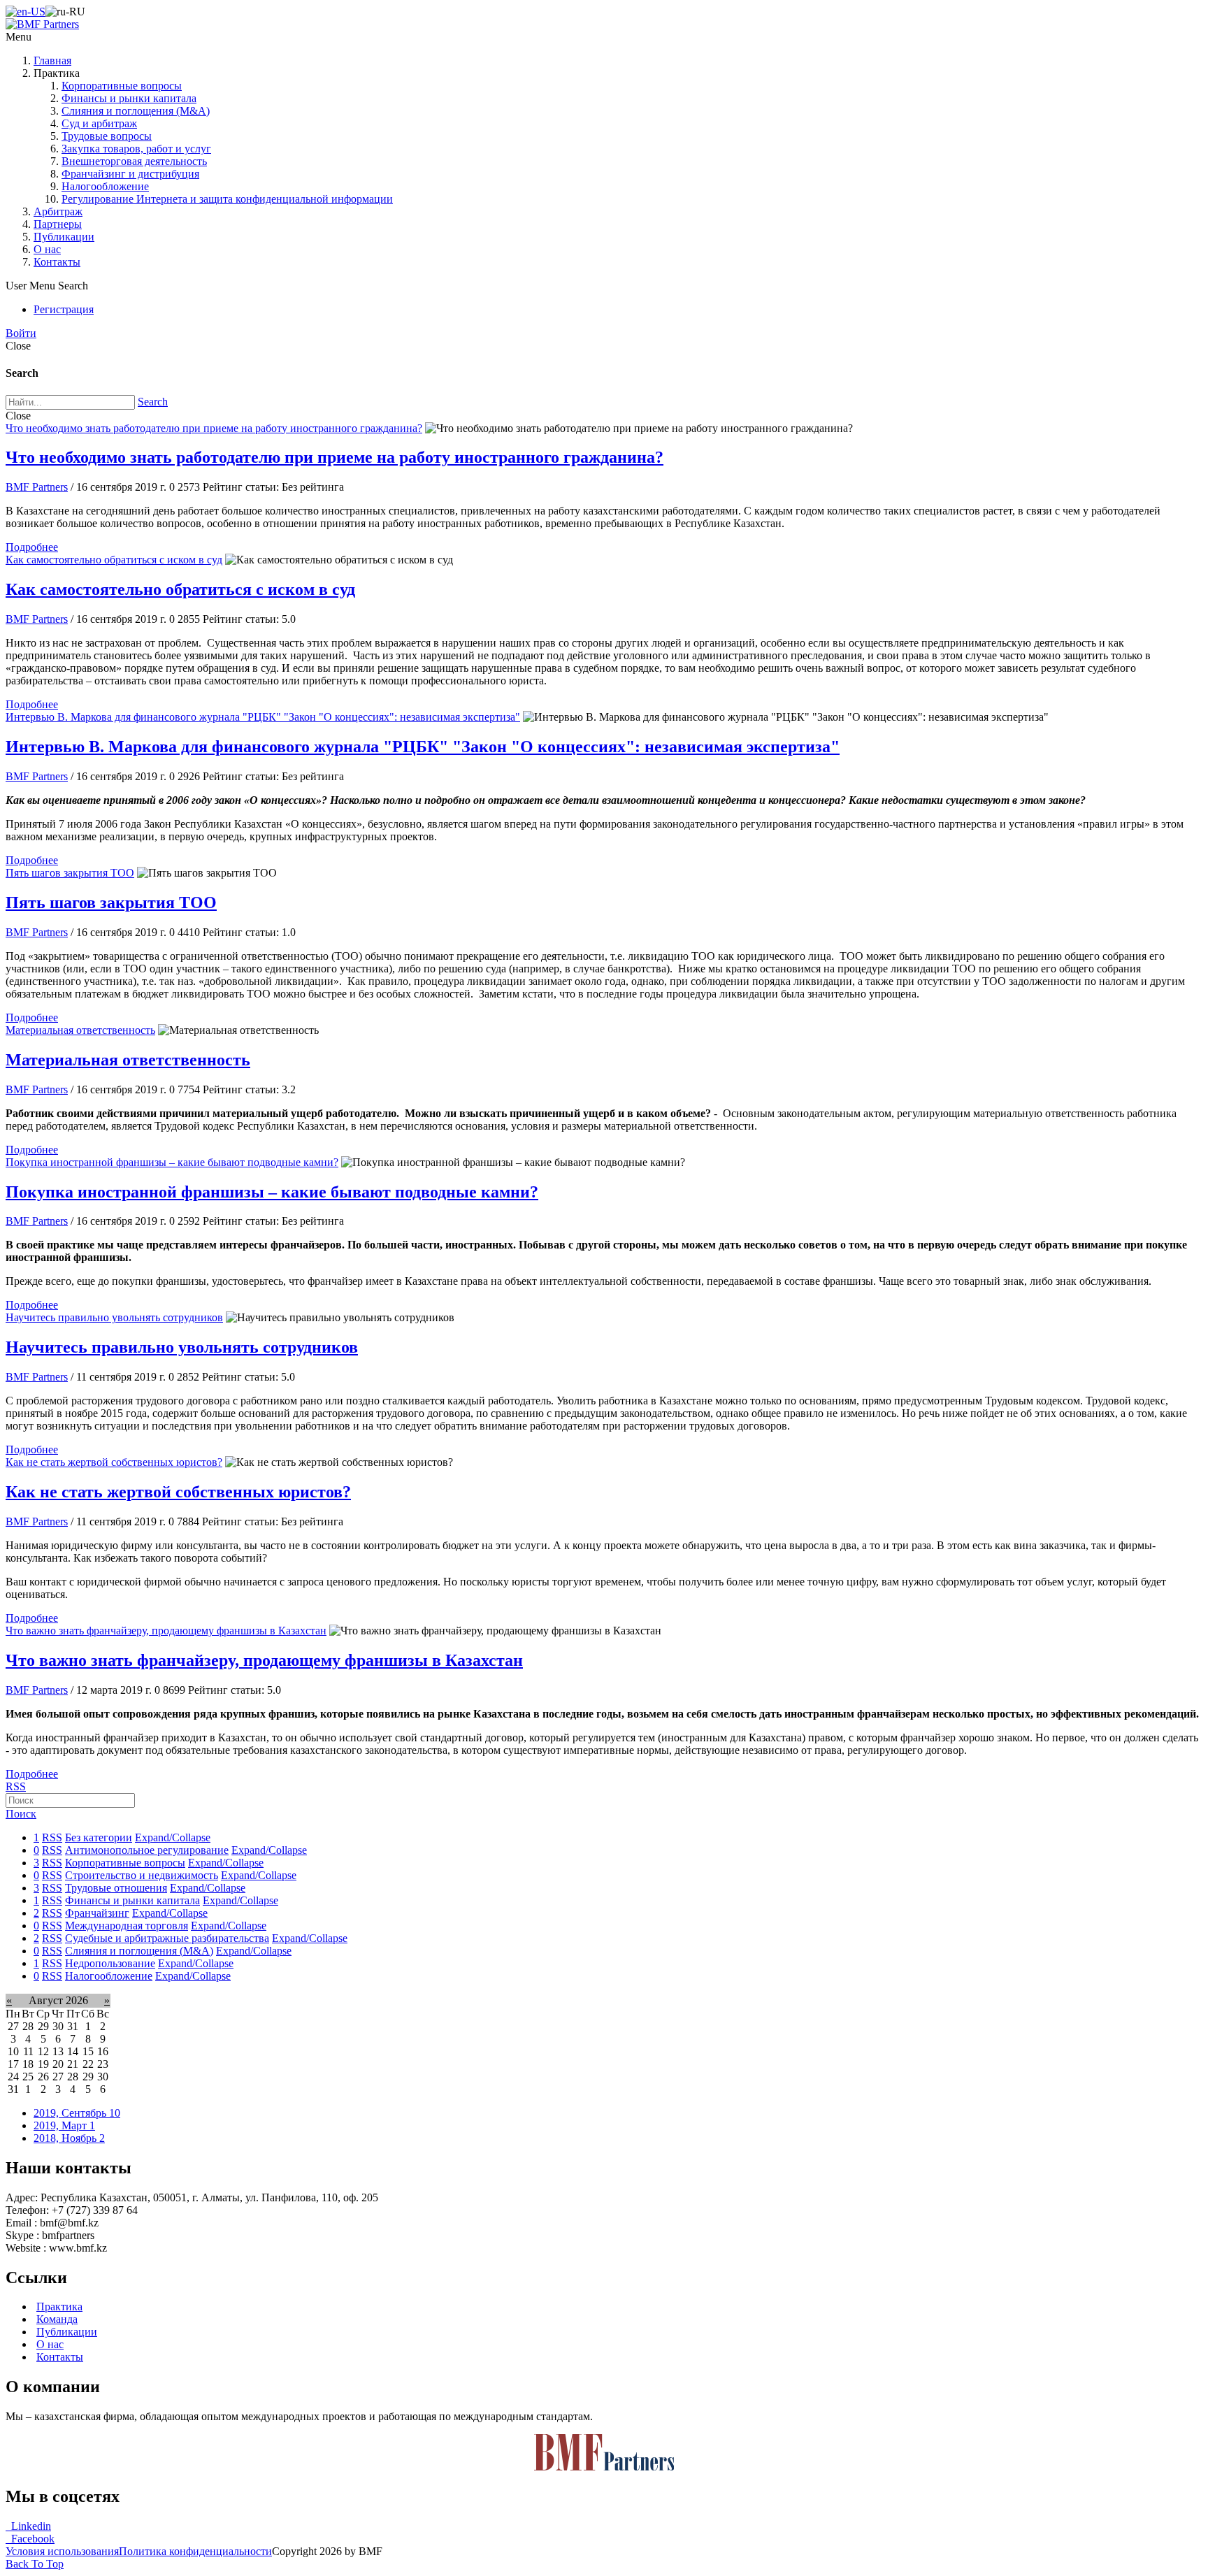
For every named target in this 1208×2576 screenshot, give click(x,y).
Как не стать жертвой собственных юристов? (114, 1462)
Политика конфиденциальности (195, 2551)
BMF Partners (37, 487)
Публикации (64, 237)
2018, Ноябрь (69, 2138)
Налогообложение (105, 186)
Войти (21, 333)
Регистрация (64, 309)
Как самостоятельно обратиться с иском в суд (114, 560)
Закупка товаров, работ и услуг (136, 149)
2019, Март (64, 2125)
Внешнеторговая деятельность (134, 161)
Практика (59, 2307)
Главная (52, 60)
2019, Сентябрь (77, 2113)
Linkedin (28, 2526)
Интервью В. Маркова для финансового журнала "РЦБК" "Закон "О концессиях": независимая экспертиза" (263, 717)
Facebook (30, 2539)
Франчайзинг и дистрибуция (130, 174)
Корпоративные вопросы (122, 86)
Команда (57, 2319)
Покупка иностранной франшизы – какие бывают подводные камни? (172, 1162)
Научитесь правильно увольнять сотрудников (114, 1317)
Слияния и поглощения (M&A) (136, 111)
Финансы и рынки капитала (129, 98)
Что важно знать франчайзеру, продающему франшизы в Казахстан (166, 1631)
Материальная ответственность (80, 1030)
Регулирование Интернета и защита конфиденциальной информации (227, 199)
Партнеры (58, 224)
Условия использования (62, 2551)
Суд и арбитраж (99, 123)
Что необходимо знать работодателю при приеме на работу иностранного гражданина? (214, 428)
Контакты (57, 262)
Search (153, 402)
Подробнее (32, 547)
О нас (47, 249)
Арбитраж (58, 211)
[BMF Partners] (42, 24)
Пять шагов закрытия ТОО (70, 873)
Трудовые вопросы (107, 136)
